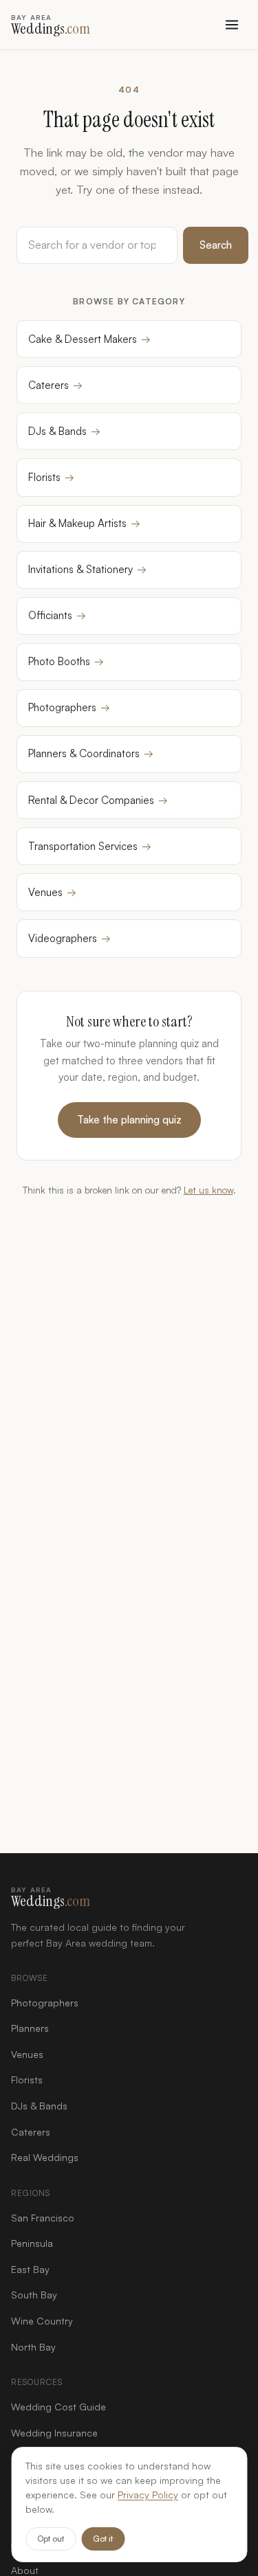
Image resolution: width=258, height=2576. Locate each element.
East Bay (30, 2269)
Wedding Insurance (54, 2433)
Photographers (69, 707)
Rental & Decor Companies (98, 800)
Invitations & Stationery (87, 569)
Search (216, 245)
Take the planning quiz (129, 1120)
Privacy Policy (148, 2495)
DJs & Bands (64, 431)
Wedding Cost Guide (58, 2407)
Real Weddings (45, 2157)
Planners (30, 2028)
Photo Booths (66, 661)
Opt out (51, 2539)
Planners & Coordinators (91, 753)
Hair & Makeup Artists (84, 523)
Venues (52, 892)
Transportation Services (90, 846)
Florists (51, 477)
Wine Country (42, 2321)
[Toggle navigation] (232, 25)
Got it (103, 2539)
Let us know (208, 1190)
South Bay (34, 2295)
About (25, 2570)
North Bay (33, 2347)
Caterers (55, 385)
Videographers (69, 938)
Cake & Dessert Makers (89, 339)
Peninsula (32, 2243)
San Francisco (43, 2218)
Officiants (57, 615)
